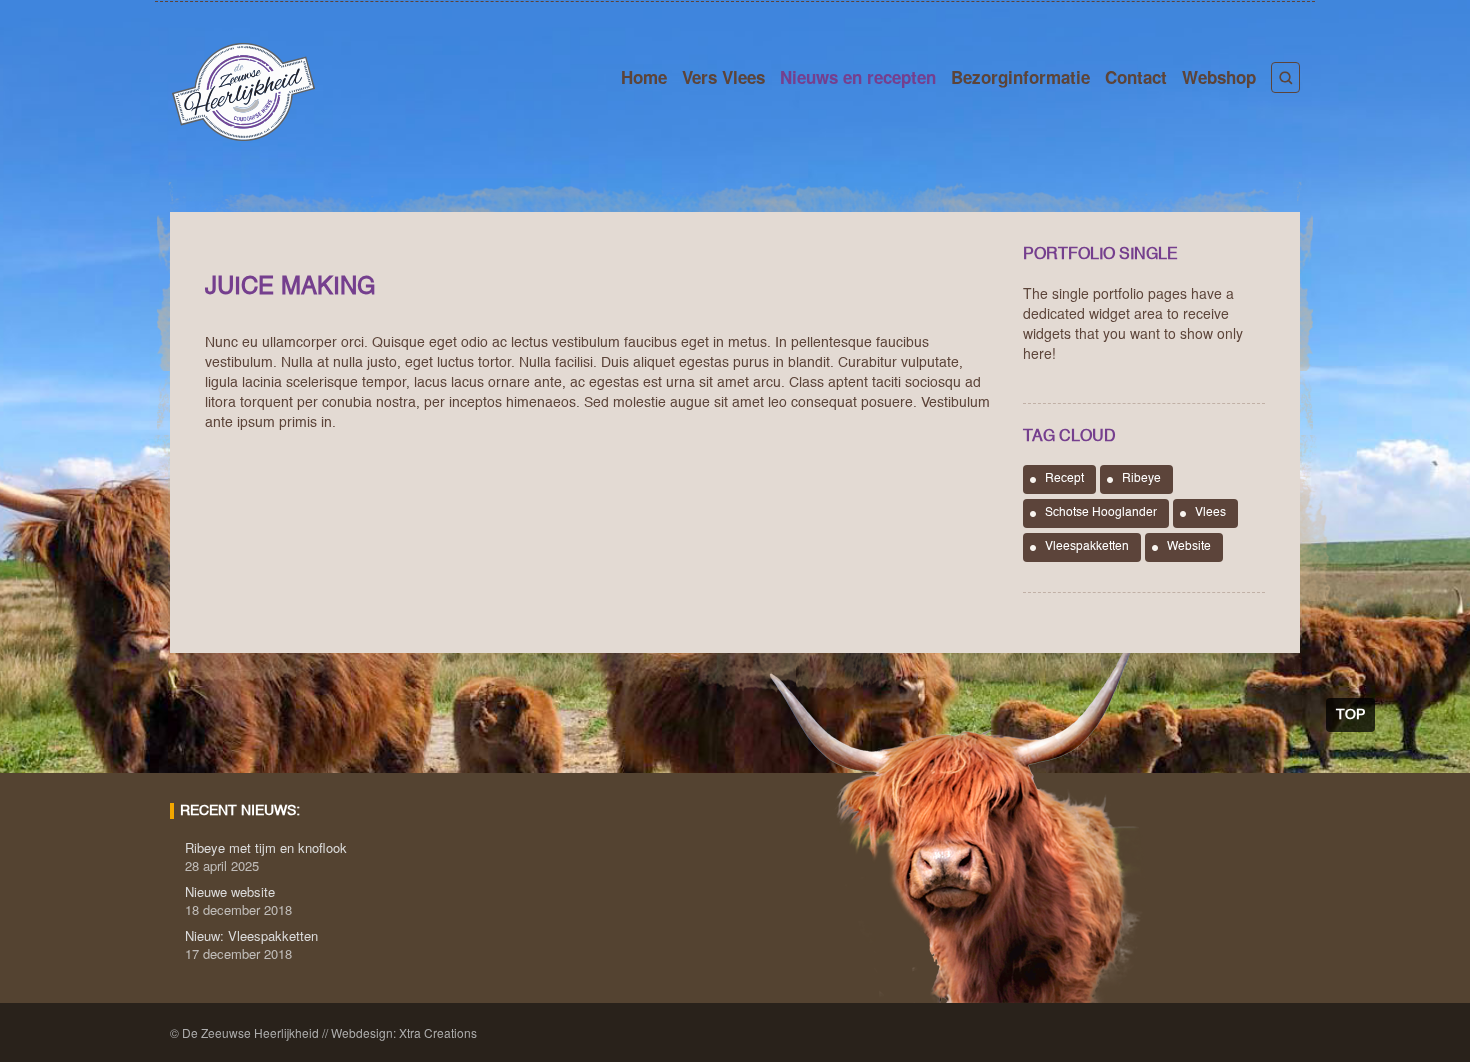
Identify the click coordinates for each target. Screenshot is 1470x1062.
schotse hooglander (1101, 513)
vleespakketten (1087, 547)
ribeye (1141, 479)
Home (644, 77)
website (1189, 547)
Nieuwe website (230, 891)
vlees (1210, 513)
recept (1064, 479)
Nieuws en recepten (858, 77)
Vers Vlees (723, 77)
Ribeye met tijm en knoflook (266, 847)
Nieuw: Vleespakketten (251, 935)
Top (1350, 715)
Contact (1136, 77)
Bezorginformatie (1020, 77)
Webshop (1219, 77)
